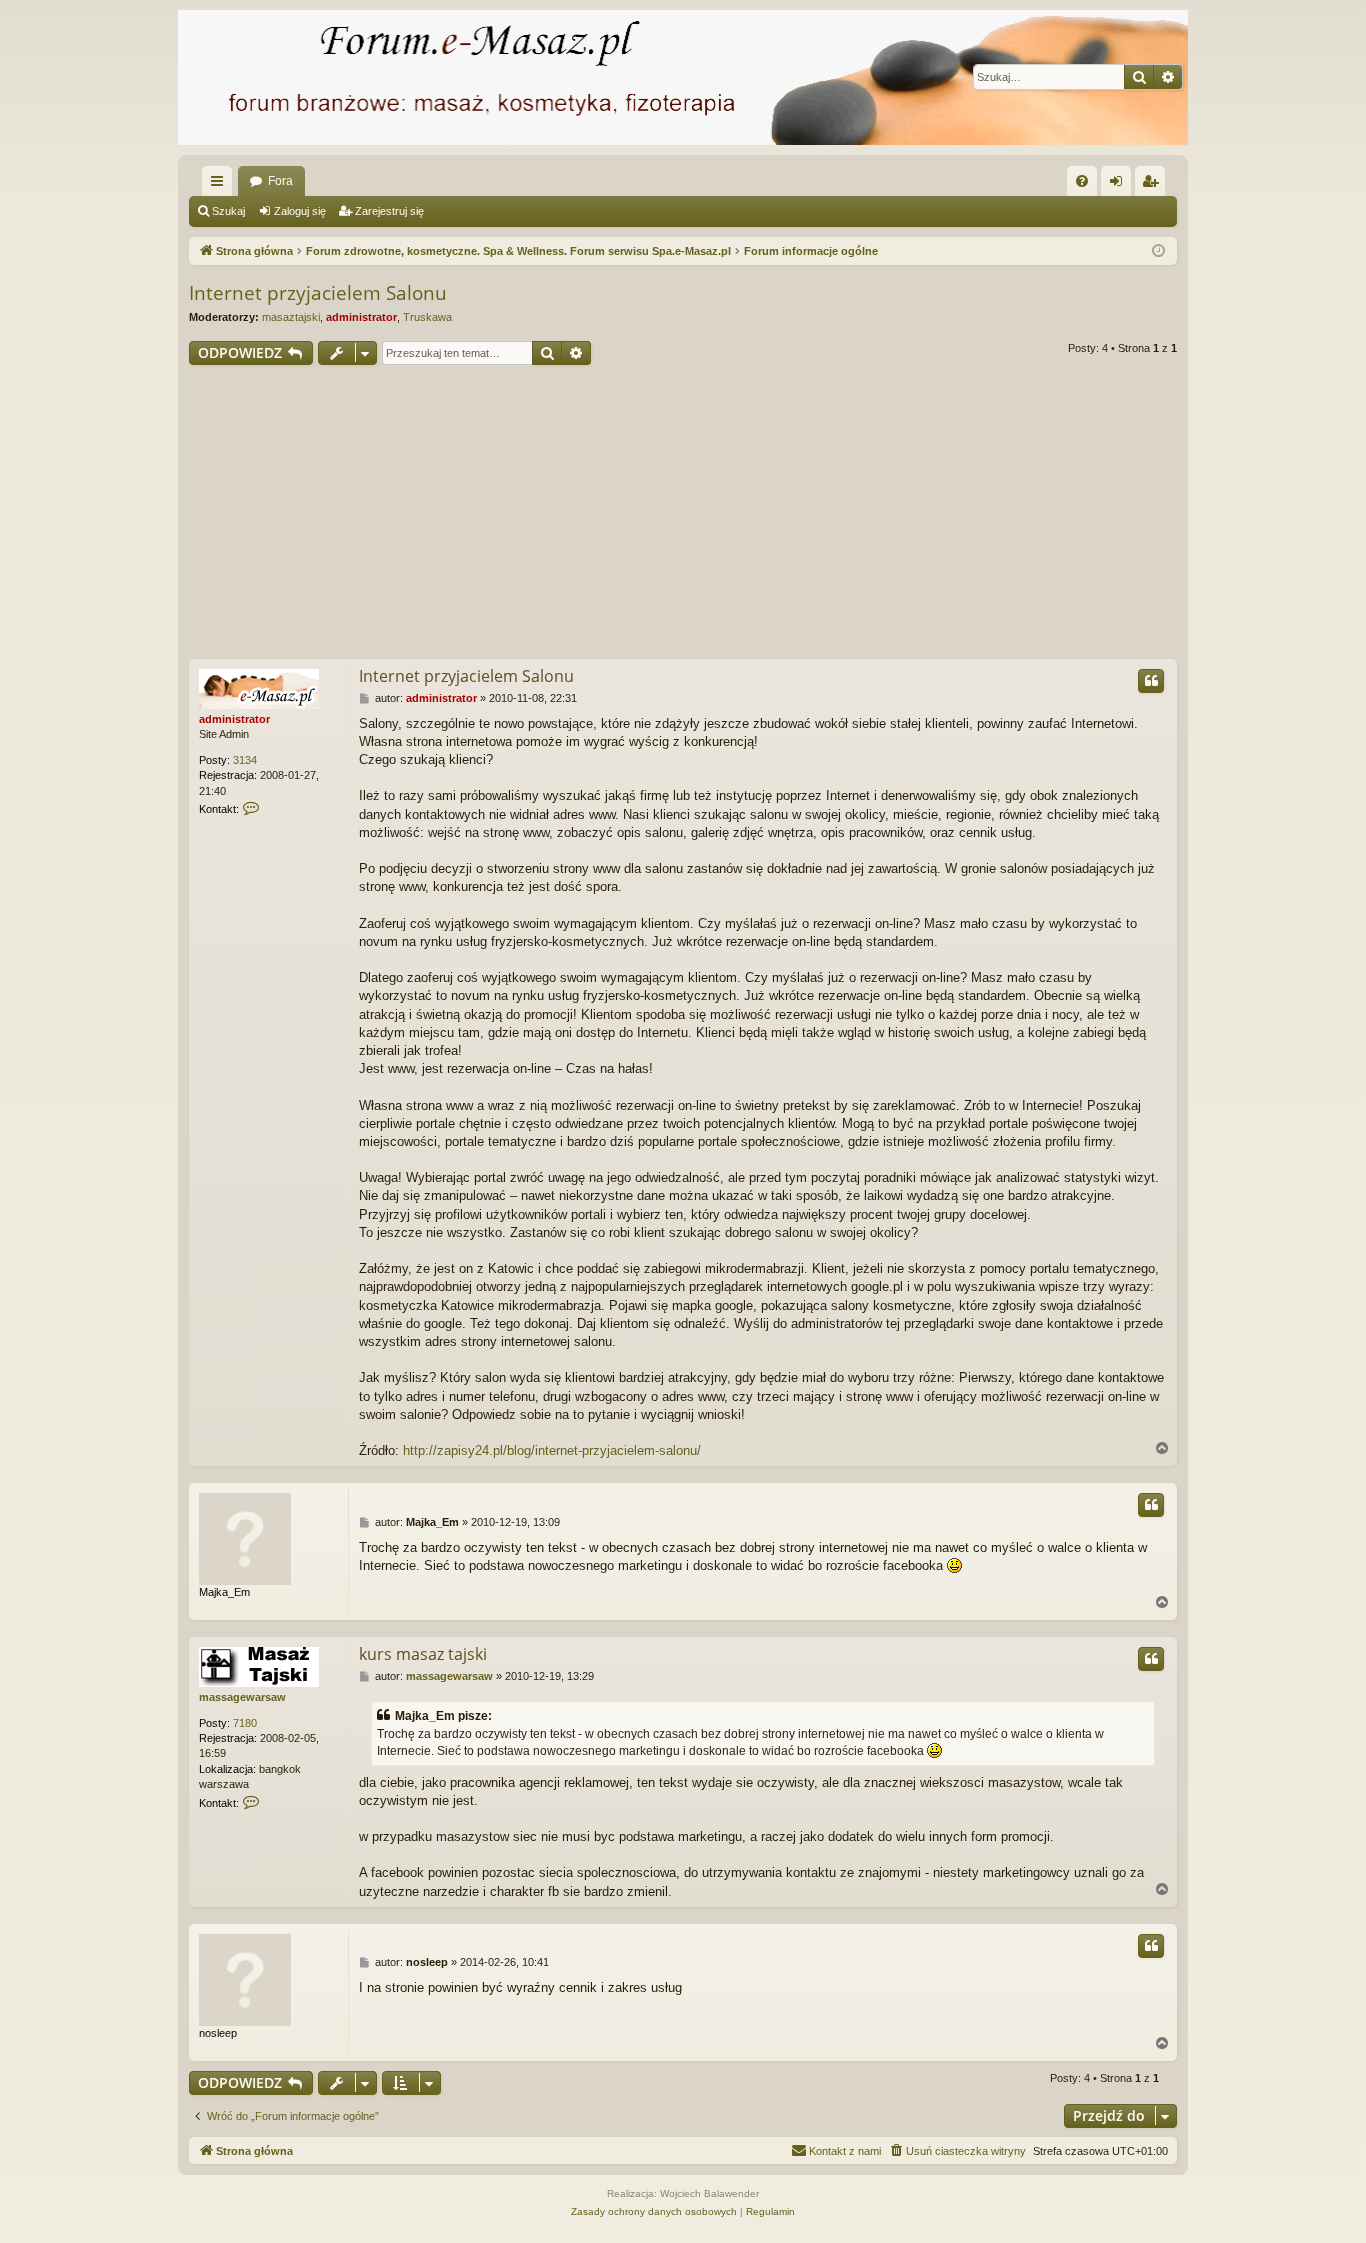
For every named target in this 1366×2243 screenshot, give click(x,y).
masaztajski (291, 317)
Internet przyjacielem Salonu (318, 293)
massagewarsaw (242, 1697)
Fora (280, 181)
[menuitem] (1082, 181)
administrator (361, 317)
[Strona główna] (683, 77)
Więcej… (221, 185)
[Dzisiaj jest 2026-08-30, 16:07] (1158, 251)
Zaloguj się (300, 211)
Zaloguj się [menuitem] (1120, 185)
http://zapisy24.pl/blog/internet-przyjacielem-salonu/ (552, 1450)
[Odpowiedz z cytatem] (1151, 681)
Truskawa (427, 317)
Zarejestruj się (389, 211)
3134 (245, 760)
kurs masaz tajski (423, 1654)
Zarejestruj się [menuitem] (1154, 185)
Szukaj (228, 211)
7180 (245, 1723)
